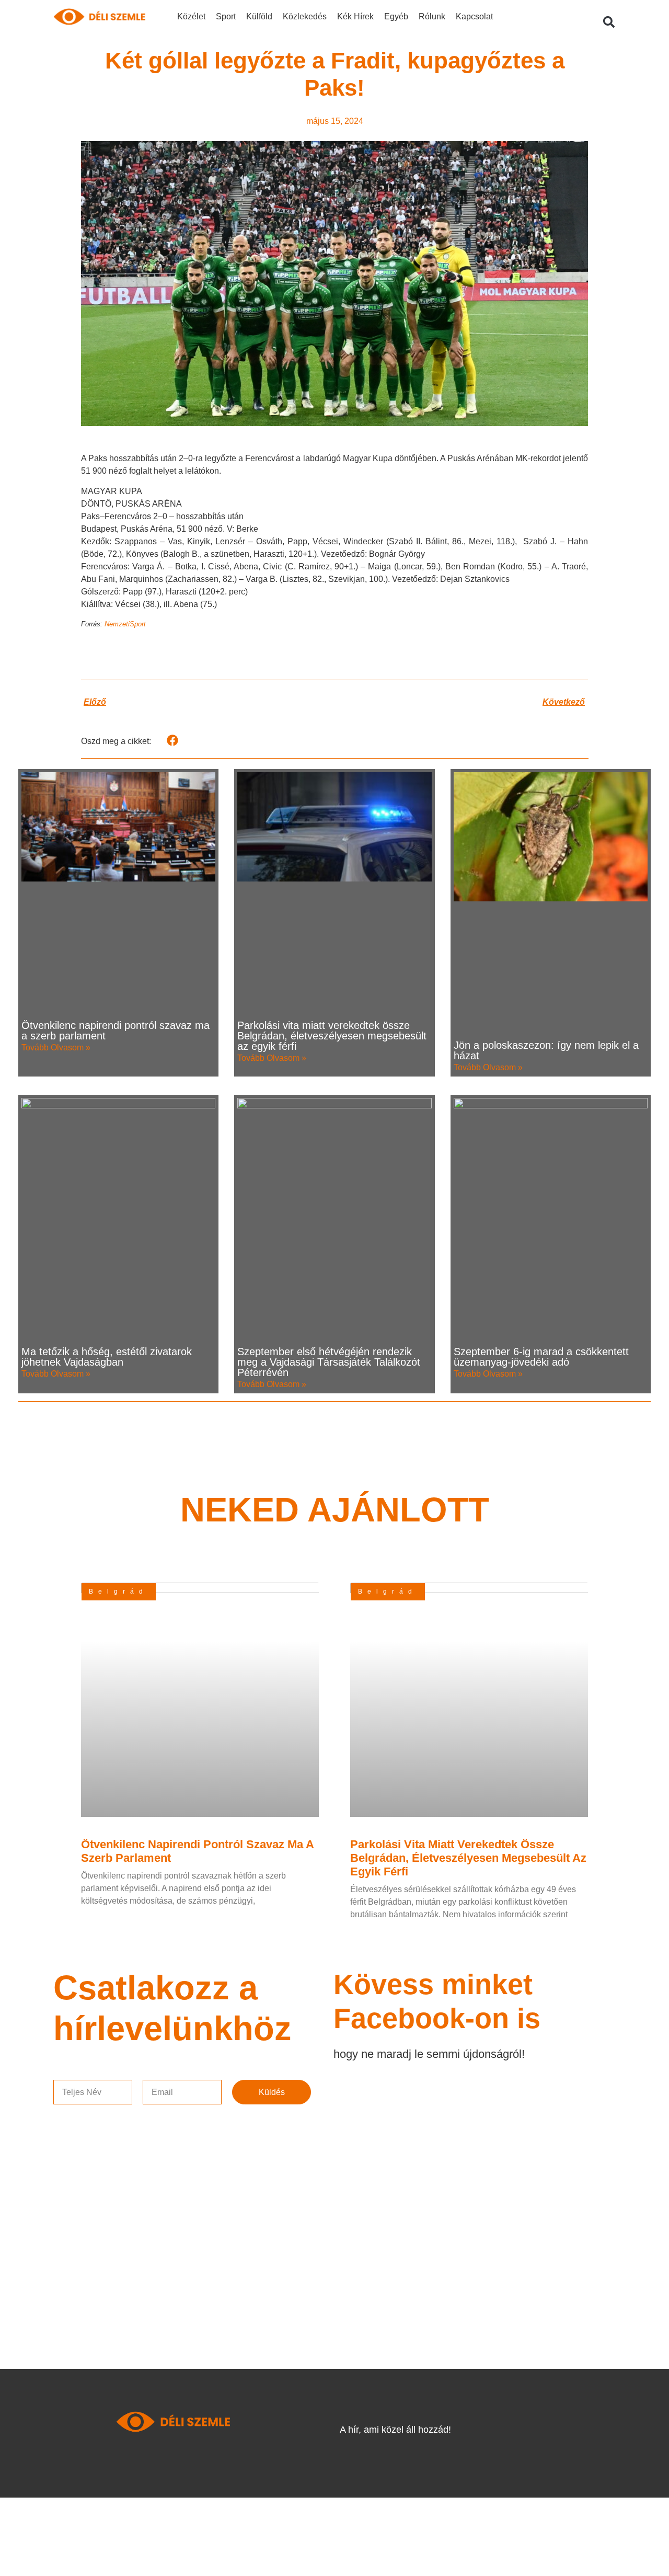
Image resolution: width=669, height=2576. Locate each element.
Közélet (191, 16)
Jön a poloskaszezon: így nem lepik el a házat (546, 1050)
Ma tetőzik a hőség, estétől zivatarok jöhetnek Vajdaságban (107, 1357)
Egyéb (396, 16)
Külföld (259, 16)
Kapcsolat (474, 16)
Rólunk (432, 16)
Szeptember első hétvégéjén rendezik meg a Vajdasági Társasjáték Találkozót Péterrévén (329, 1362)
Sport (226, 16)
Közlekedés (305, 16)
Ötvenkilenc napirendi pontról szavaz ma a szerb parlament (116, 1031)
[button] (609, 22)
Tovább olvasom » (56, 1047)
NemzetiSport (125, 624)
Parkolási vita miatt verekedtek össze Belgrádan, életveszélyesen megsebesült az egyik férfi (332, 1036)
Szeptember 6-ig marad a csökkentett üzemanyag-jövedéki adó (541, 1357)
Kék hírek (355, 16)
